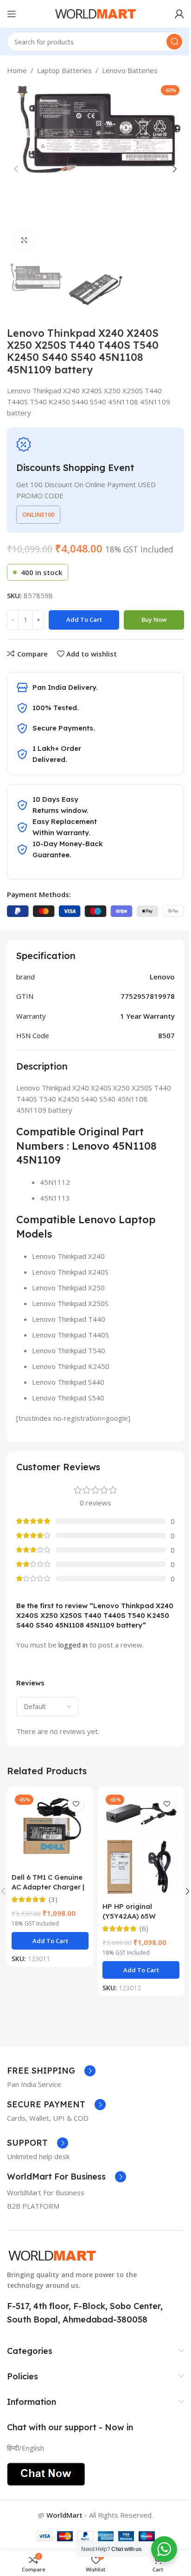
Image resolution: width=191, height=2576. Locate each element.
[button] (16, 169)
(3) (53, 1899)
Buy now (154, 619)
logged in (73, 1645)
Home (17, 70)
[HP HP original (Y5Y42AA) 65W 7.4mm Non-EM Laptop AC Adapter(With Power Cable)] (141, 1844)
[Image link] (52, 2255)
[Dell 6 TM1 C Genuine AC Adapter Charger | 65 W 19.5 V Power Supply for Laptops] (50, 1830)
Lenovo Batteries (130, 70)
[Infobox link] (51, 2071)
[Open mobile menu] (12, 14)
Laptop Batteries (64, 70)
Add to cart (84, 619)
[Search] (174, 42)
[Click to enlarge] (24, 240)
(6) (144, 1929)
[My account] (179, 14)
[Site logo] (95, 13)
